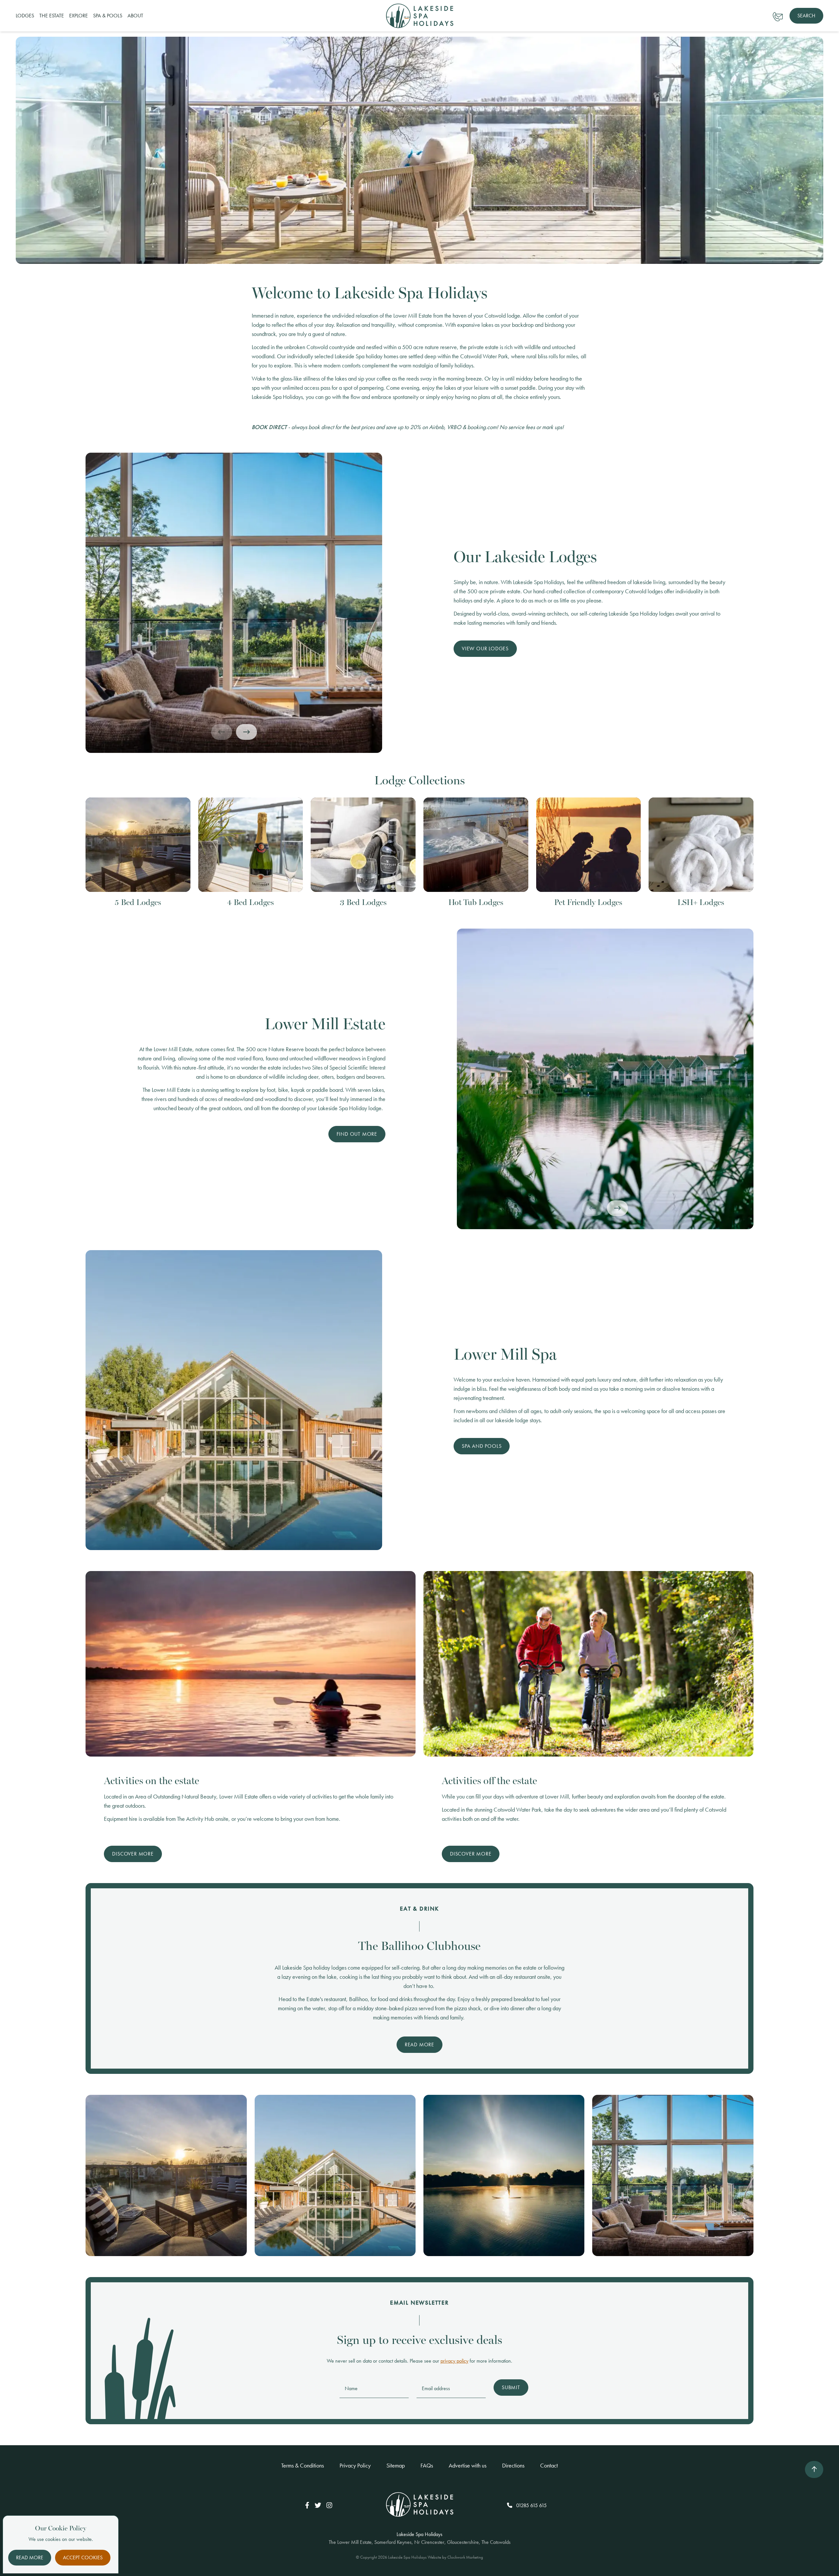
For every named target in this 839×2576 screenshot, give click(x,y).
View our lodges (485, 649)
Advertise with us (468, 2465)
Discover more (133, 1854)
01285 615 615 (531, 2505)
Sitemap (396, 2465)
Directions (513, 2465)
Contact (549, 2465)
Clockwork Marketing (465, 2557)
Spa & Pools (108, 16)
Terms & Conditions (302, 2465)
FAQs (427, 2465)
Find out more (357, 1134)
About (135, 16)
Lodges (25, 16)
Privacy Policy (355, 2465)
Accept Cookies (83, 2557)
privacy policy (454, 2361)
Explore (78, 16)
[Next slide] (246, 732)
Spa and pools (482, 1446)
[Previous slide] (222, 732)
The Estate (52, 16)
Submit (511, 2387)
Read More (419, 2045)
